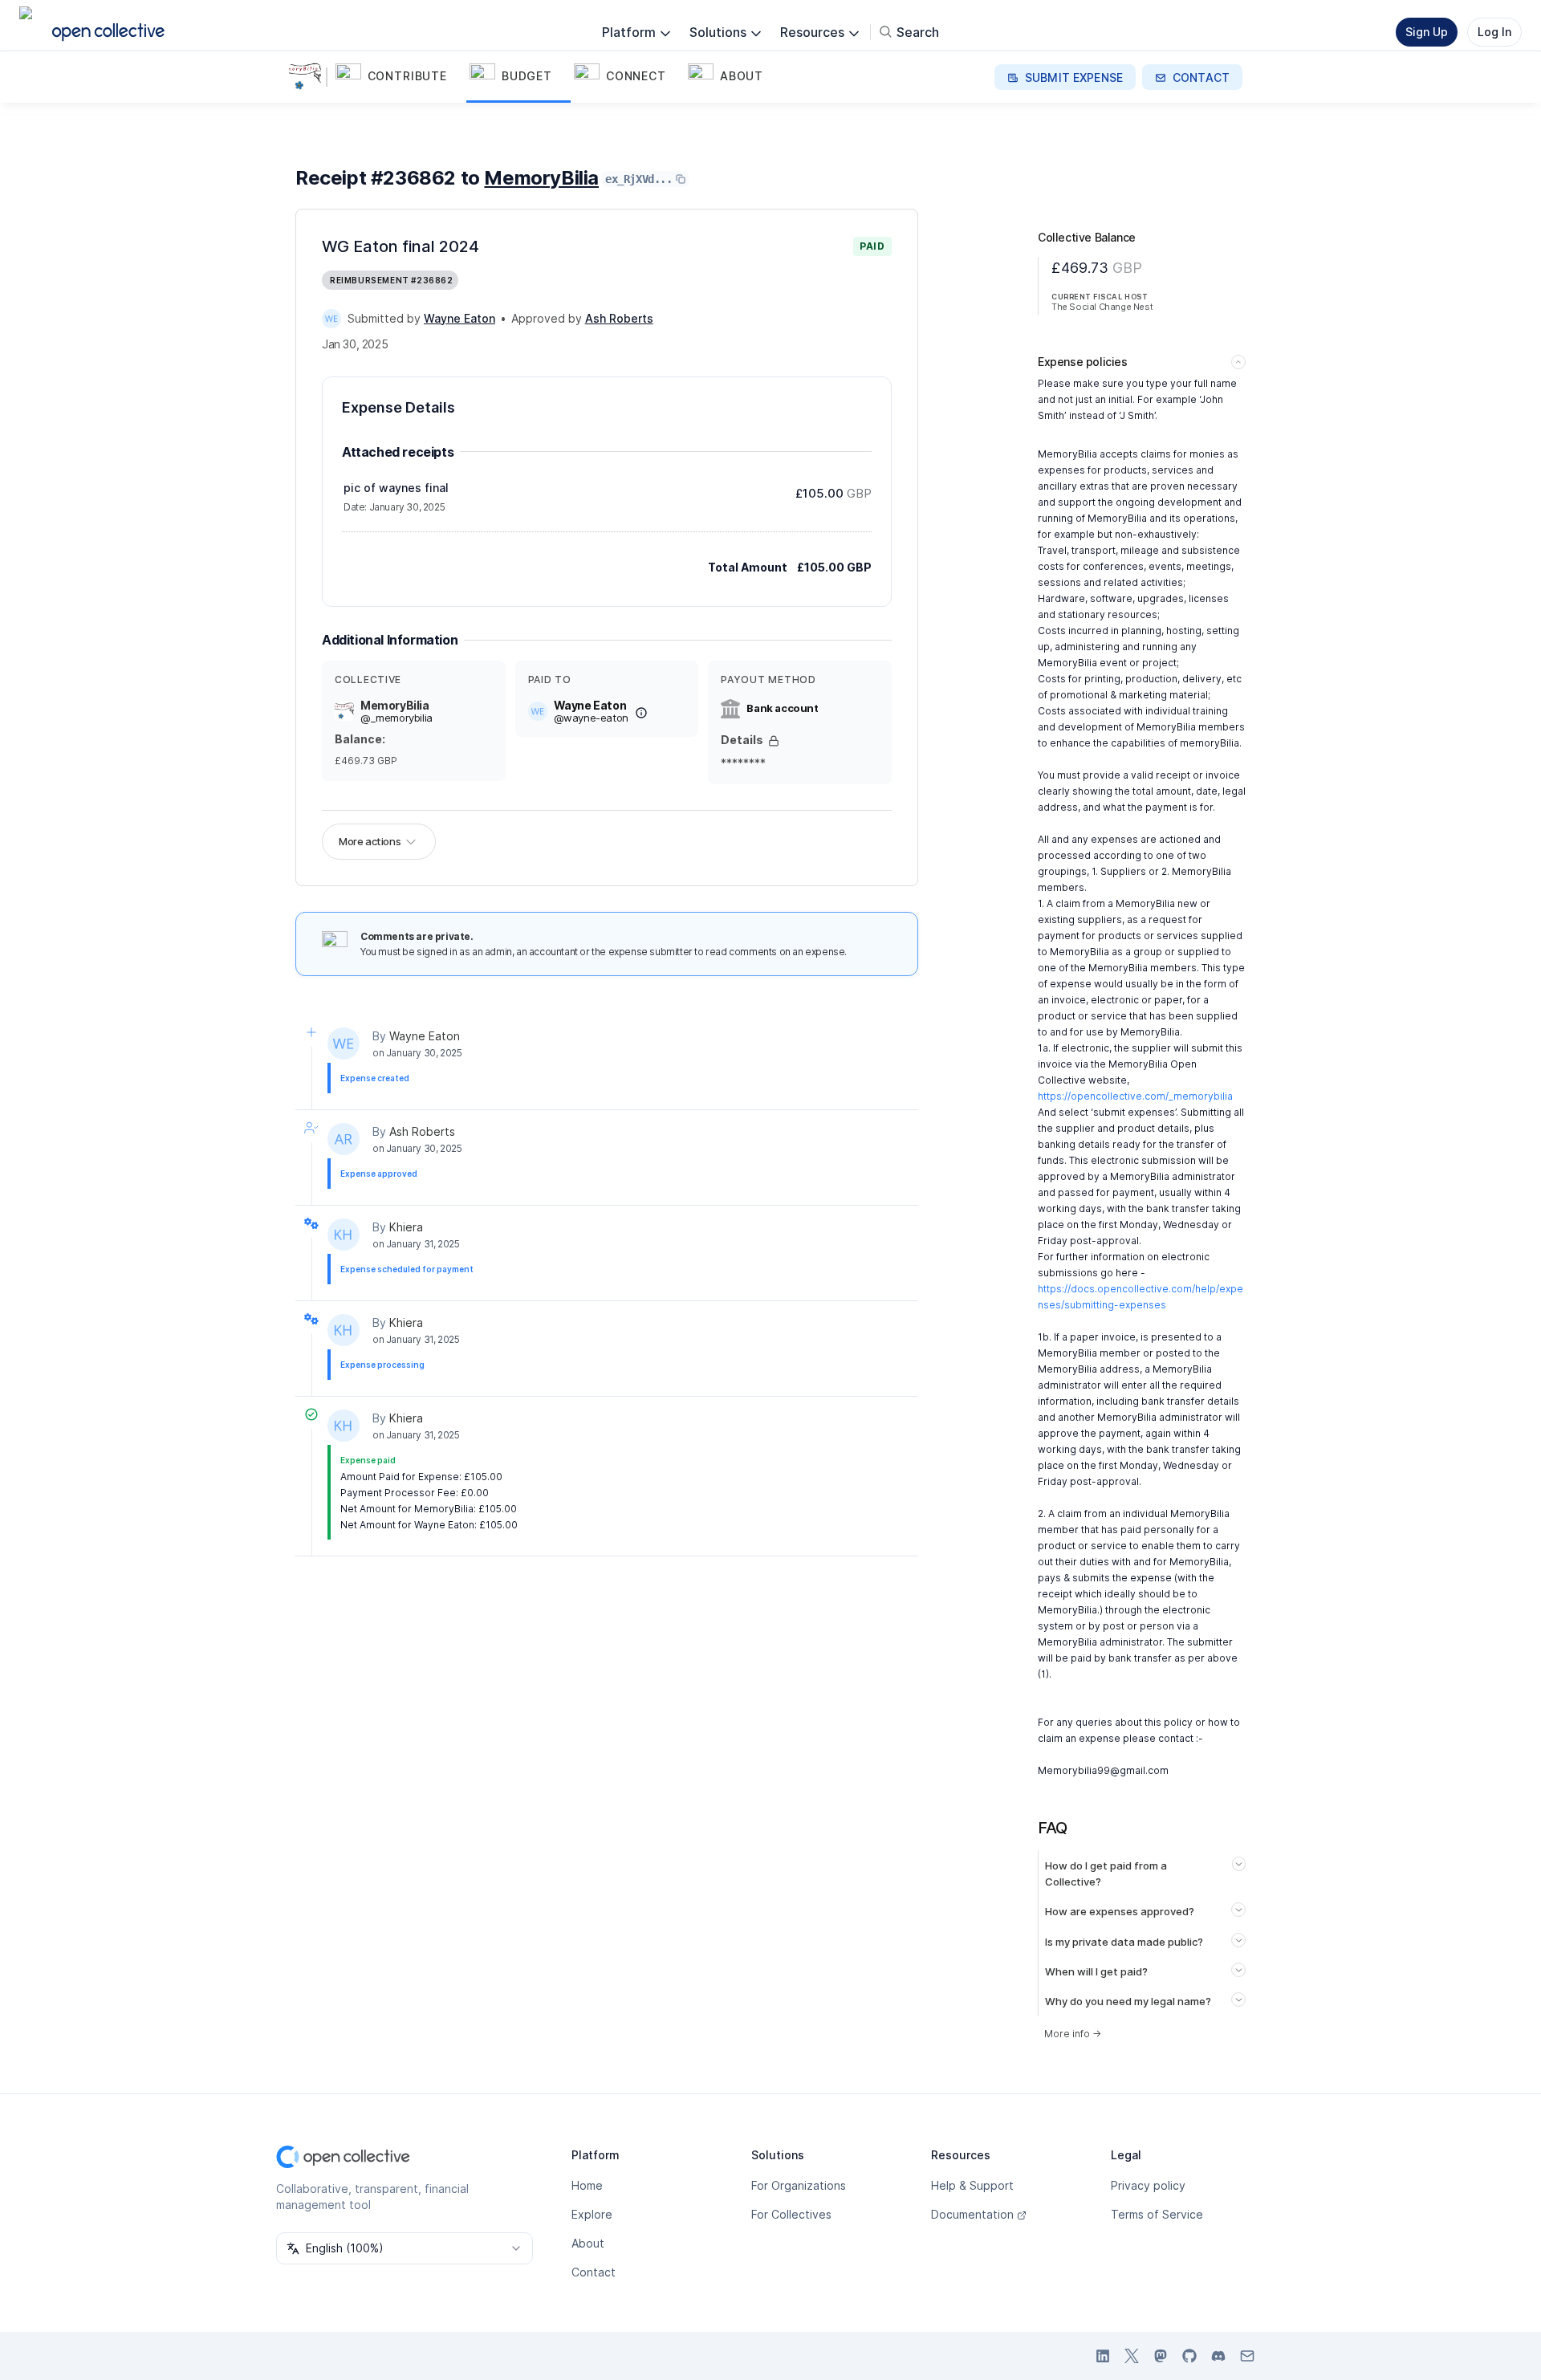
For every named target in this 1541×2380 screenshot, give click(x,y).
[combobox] (405, 2248)
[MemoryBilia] (308, 77)
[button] (399, 77)
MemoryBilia (541, 178)
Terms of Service (1157, 2214)
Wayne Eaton (425, 1036)
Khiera (406, 1227)
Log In (1494, 32)
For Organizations (799, 2185)
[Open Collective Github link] (1189, 2356)
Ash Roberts (422, 1131)
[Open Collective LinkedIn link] (1103, 2356)
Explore (592, 2214)
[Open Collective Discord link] (1218, 2356)
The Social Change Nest (1102, 307)
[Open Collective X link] (1132, 2356)
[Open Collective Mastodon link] (1161, 2356)
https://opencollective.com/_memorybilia (1135, 1096)
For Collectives (791, 2214)
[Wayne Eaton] (331, 319)
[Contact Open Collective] (1247, 2356)
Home (587, 2185)
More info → (1073, 2034)
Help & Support (972, 2185)
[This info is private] (774, 741)
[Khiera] (344, 1235)
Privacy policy (1148, 2185)
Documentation (972, 2214)
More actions (370, 841)
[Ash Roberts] (344, 1139)
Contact (594, 2272)
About (588, 2243)
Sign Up (1427, 32)
